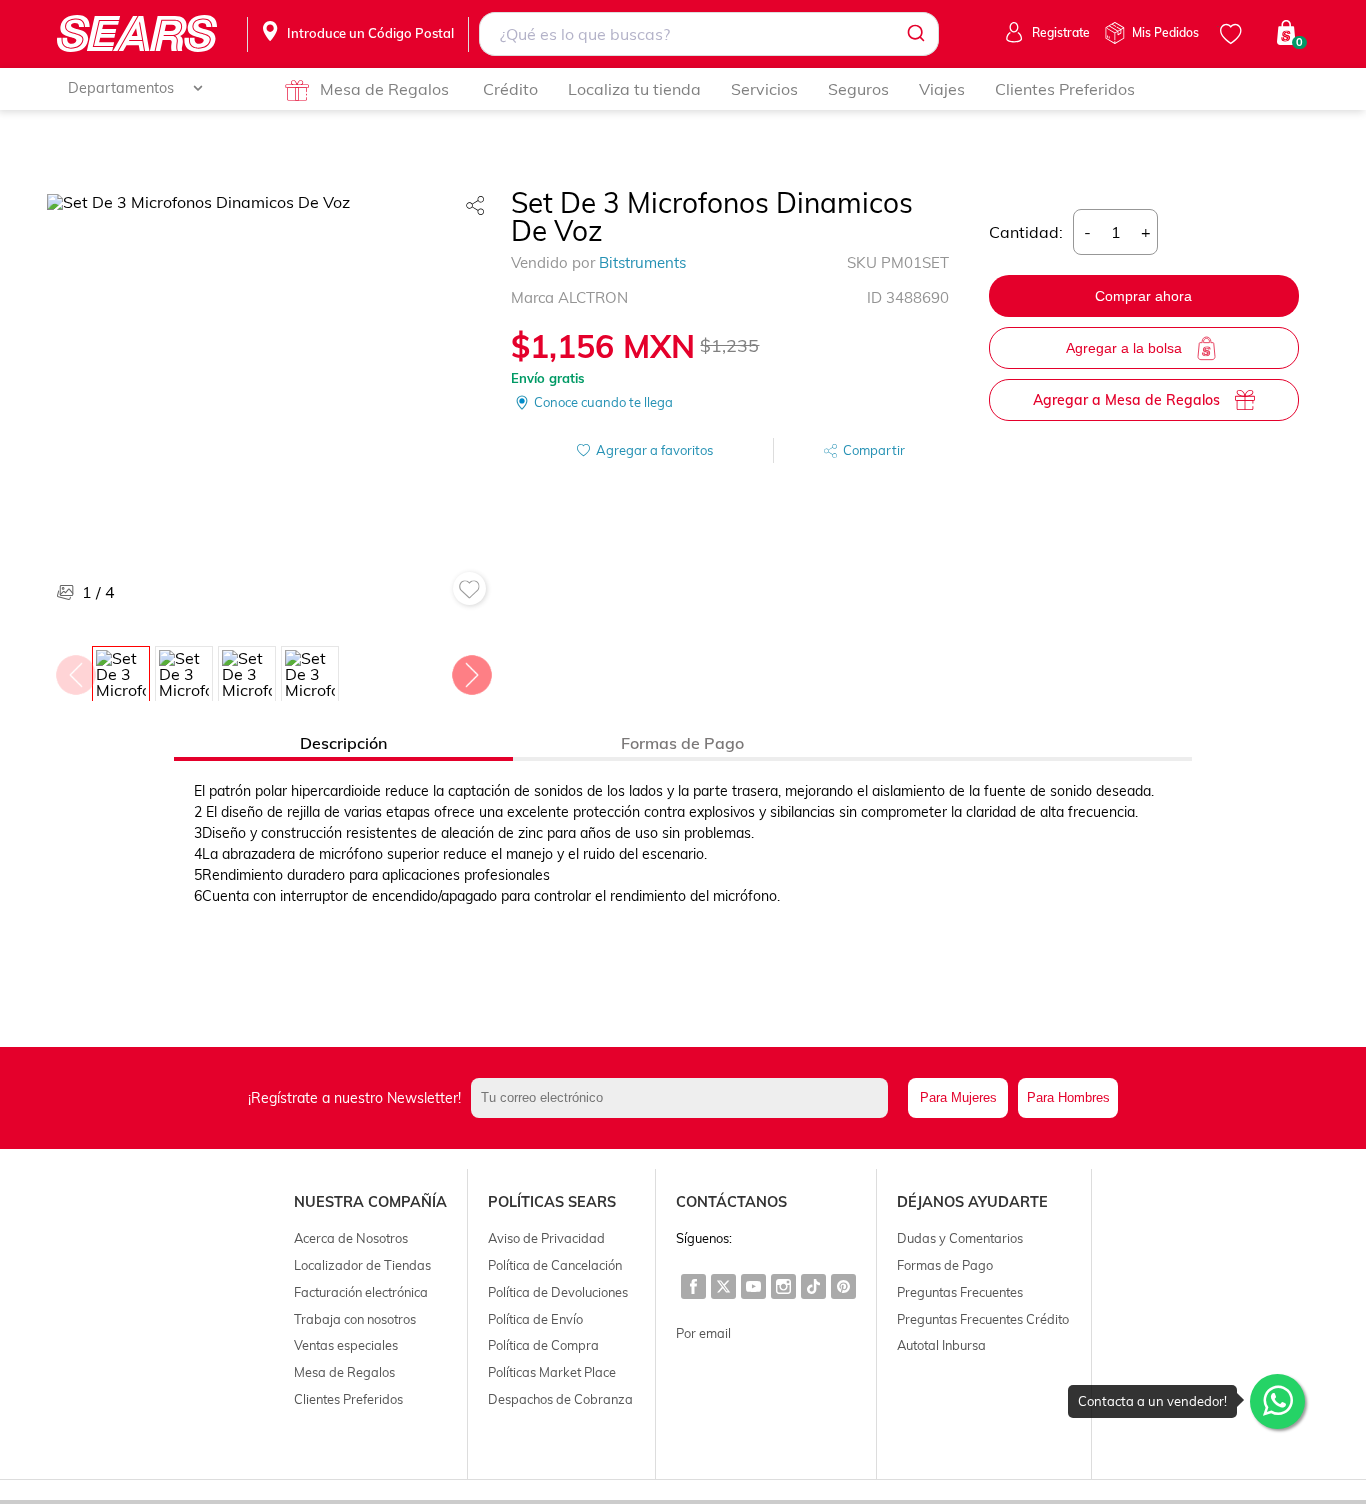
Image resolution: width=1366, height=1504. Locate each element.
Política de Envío (535, 1319)
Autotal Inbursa (941, 1345)
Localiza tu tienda (634, 89)
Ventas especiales (346, 1345)
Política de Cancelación (555, 1265)
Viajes (942, 89)
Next (471, 670)
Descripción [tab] (343, 743)
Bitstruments (642, 262)
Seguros (858, 89)
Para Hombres (1068, 1097)
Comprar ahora (1143, 296)
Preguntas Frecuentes (960, 1292)
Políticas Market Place (552, 1372)
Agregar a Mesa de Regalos (1126, 400)
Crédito (510, 89)
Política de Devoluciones (558, 1292)
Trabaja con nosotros (355, 1319)
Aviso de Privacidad (546, 1238)
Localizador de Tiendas (362, 1265)
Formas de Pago (945, 1265)
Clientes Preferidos (1065, 89)
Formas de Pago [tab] (682, 743)
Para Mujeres (958, 1097)
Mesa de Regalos (384, 89)
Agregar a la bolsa (1124, 348)
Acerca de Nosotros (351, 1238)
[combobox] (708, 34)
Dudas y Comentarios (960, 1238)
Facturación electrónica (361, 1292)
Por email (703, 1333)
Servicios (764, 89)
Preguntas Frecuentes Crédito (983, 1319)
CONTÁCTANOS (731, 1202)
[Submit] (914, 34)
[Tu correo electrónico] (685, 1098)
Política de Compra (543, 1345)
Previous (75, 670)
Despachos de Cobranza (560, 1399)
